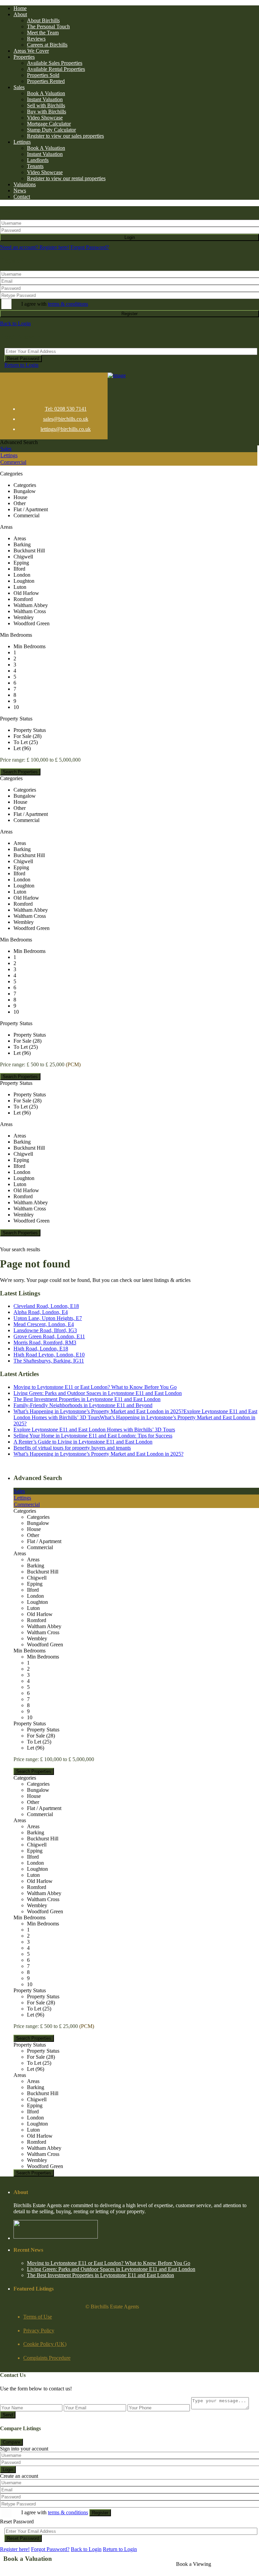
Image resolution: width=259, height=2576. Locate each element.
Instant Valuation (45, 99)
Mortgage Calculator (49, 124)
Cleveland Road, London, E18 (46, 1306)
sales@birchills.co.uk (66, 419)
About (20, 14)
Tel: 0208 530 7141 (66, 409)
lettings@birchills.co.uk (66, 429)
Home (20, 8)
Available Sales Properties (55, 63)
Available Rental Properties (56, 69)
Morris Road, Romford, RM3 (45, 1342)
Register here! (15, 2549)
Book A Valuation (46, 93)
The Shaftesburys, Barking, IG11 (49, 1361)
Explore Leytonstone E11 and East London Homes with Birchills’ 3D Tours (94, 1430)
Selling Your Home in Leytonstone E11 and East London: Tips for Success (93, 1436)
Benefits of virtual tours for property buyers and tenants (72, 1448)
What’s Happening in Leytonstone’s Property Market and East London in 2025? (98, 1454)
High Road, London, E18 (41, 1349)
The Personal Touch (48, 26)
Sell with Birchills (46, 105)
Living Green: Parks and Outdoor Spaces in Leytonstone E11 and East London (98, 1393)
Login (130, 237)
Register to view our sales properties (65, 136)
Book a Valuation (28, 2559)
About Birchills (43, 20)
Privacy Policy (39, 2331)
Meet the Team (43, 33)
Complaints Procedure (47, 2358)
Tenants (35, 166)
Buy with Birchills (47, 112)
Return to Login (21, 365)
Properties (24, 57)
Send (8, 2415)
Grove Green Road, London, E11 (49, 1336)
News (20, 190)
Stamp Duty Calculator (51, 130)
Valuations (25, 184)
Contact (22, 197)
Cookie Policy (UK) (45, 2344)
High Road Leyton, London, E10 (49, 1355)
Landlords (38, 160)
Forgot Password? (90, 247)
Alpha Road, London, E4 (41, 1312)
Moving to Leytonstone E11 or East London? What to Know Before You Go (95, 1387)
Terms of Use (38, 2317)
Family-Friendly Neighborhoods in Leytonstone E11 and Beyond (83, 1405)
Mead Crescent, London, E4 (44, 1324)
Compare (11, 2442)
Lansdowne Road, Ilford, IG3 (45, 1330)
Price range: (13, 760)
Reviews (36, 39)
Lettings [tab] (9, 455)
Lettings (22, 142)
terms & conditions (68, 304)
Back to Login (15, 323)
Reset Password (23, 359)
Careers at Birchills (47, 45)
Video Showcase (45, 118)
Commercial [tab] (13, 462)
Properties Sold (43, 75)
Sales (19, 87)
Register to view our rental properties (66, 178)
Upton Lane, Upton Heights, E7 (48, 1318)
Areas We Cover (31, 51)
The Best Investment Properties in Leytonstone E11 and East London (87, 1399)
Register (129, 314)
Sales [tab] (6, 449)
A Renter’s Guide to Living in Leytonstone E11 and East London (83, 1442)
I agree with (55, 304)
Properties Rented (46, 81)
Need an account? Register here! (35, 247)
